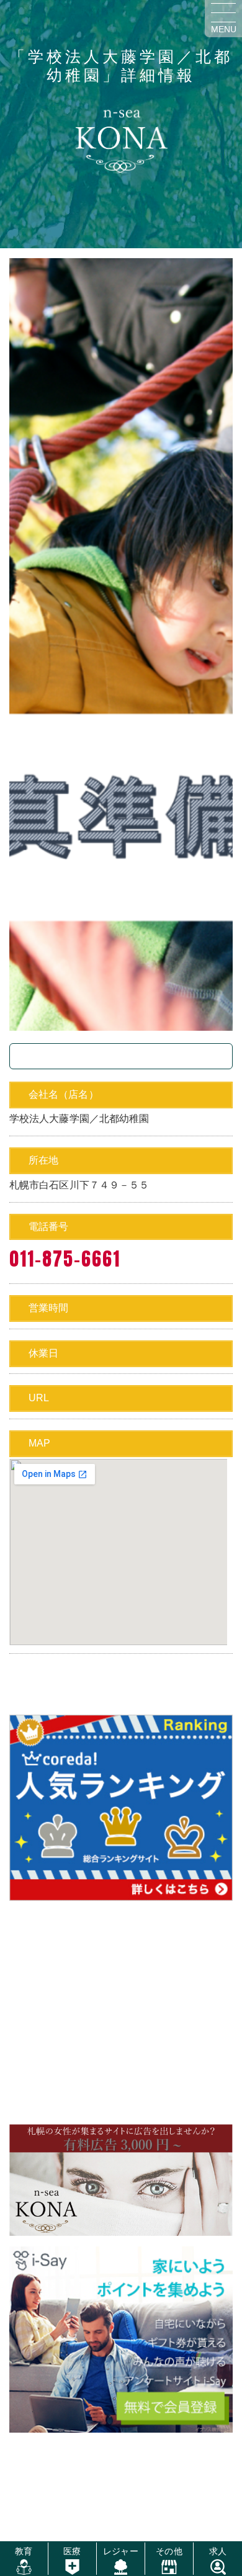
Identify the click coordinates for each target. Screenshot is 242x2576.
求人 (218, 2551)
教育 (24, 2551)
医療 (72, 2551)
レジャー (120, 2551)
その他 (169, 2551)
